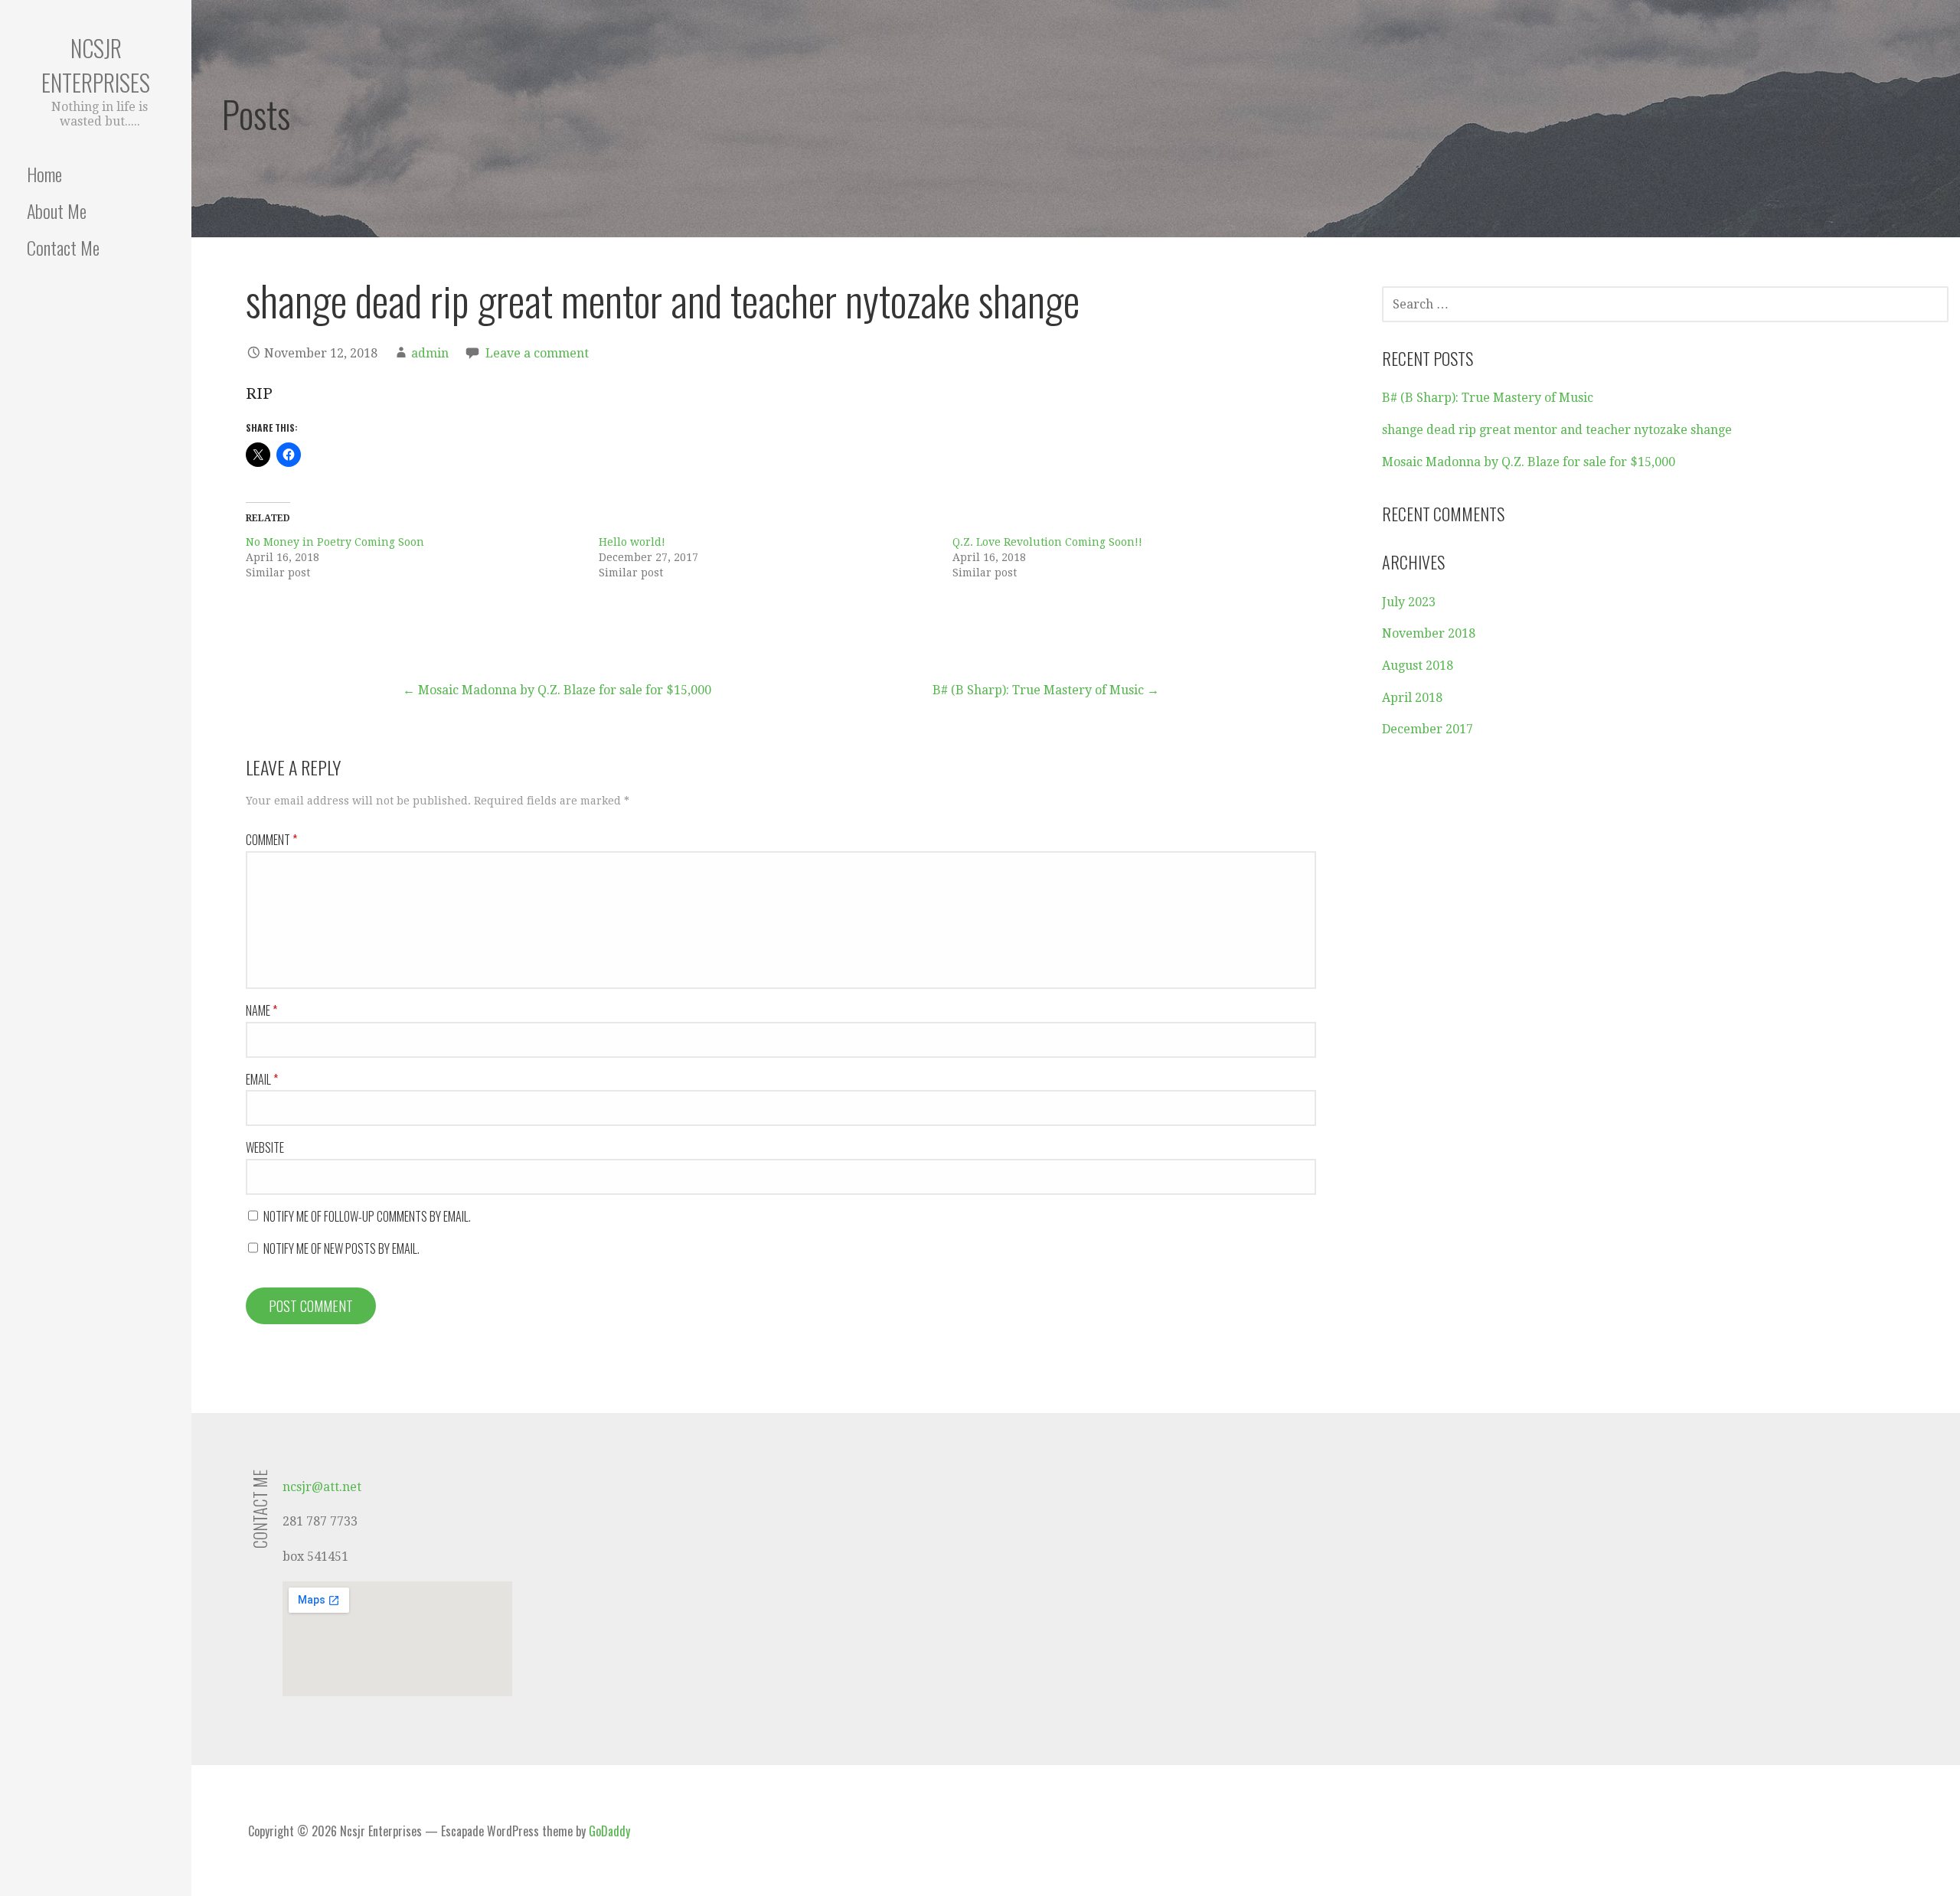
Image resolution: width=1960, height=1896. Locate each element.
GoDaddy (609, 1831)
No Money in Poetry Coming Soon (335, 542)
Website (265, 1147)
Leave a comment (537, 353)
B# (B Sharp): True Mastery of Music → (1046, 690)
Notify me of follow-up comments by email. (367, 1216)
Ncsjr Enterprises (96, 65)
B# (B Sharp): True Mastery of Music (1488, 398)
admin (430, 353)
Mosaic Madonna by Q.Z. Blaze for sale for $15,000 (1529, 462)
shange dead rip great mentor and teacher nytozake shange (1557, 430)
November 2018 (1429, 633)
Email (262, 1079)
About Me (57, 210)
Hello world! (632, 542)
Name (261, 1010)
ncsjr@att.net (322, 1487)
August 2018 (1418, 666)
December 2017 (1428, 729)
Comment (271, 840)
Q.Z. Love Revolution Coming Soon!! (1047, 542)
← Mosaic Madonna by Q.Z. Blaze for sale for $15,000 (557, 690)
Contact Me (63, 247)
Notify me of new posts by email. (341, 1248)
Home (44, 174)
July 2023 (1409, 602)
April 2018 (1412, 698)
